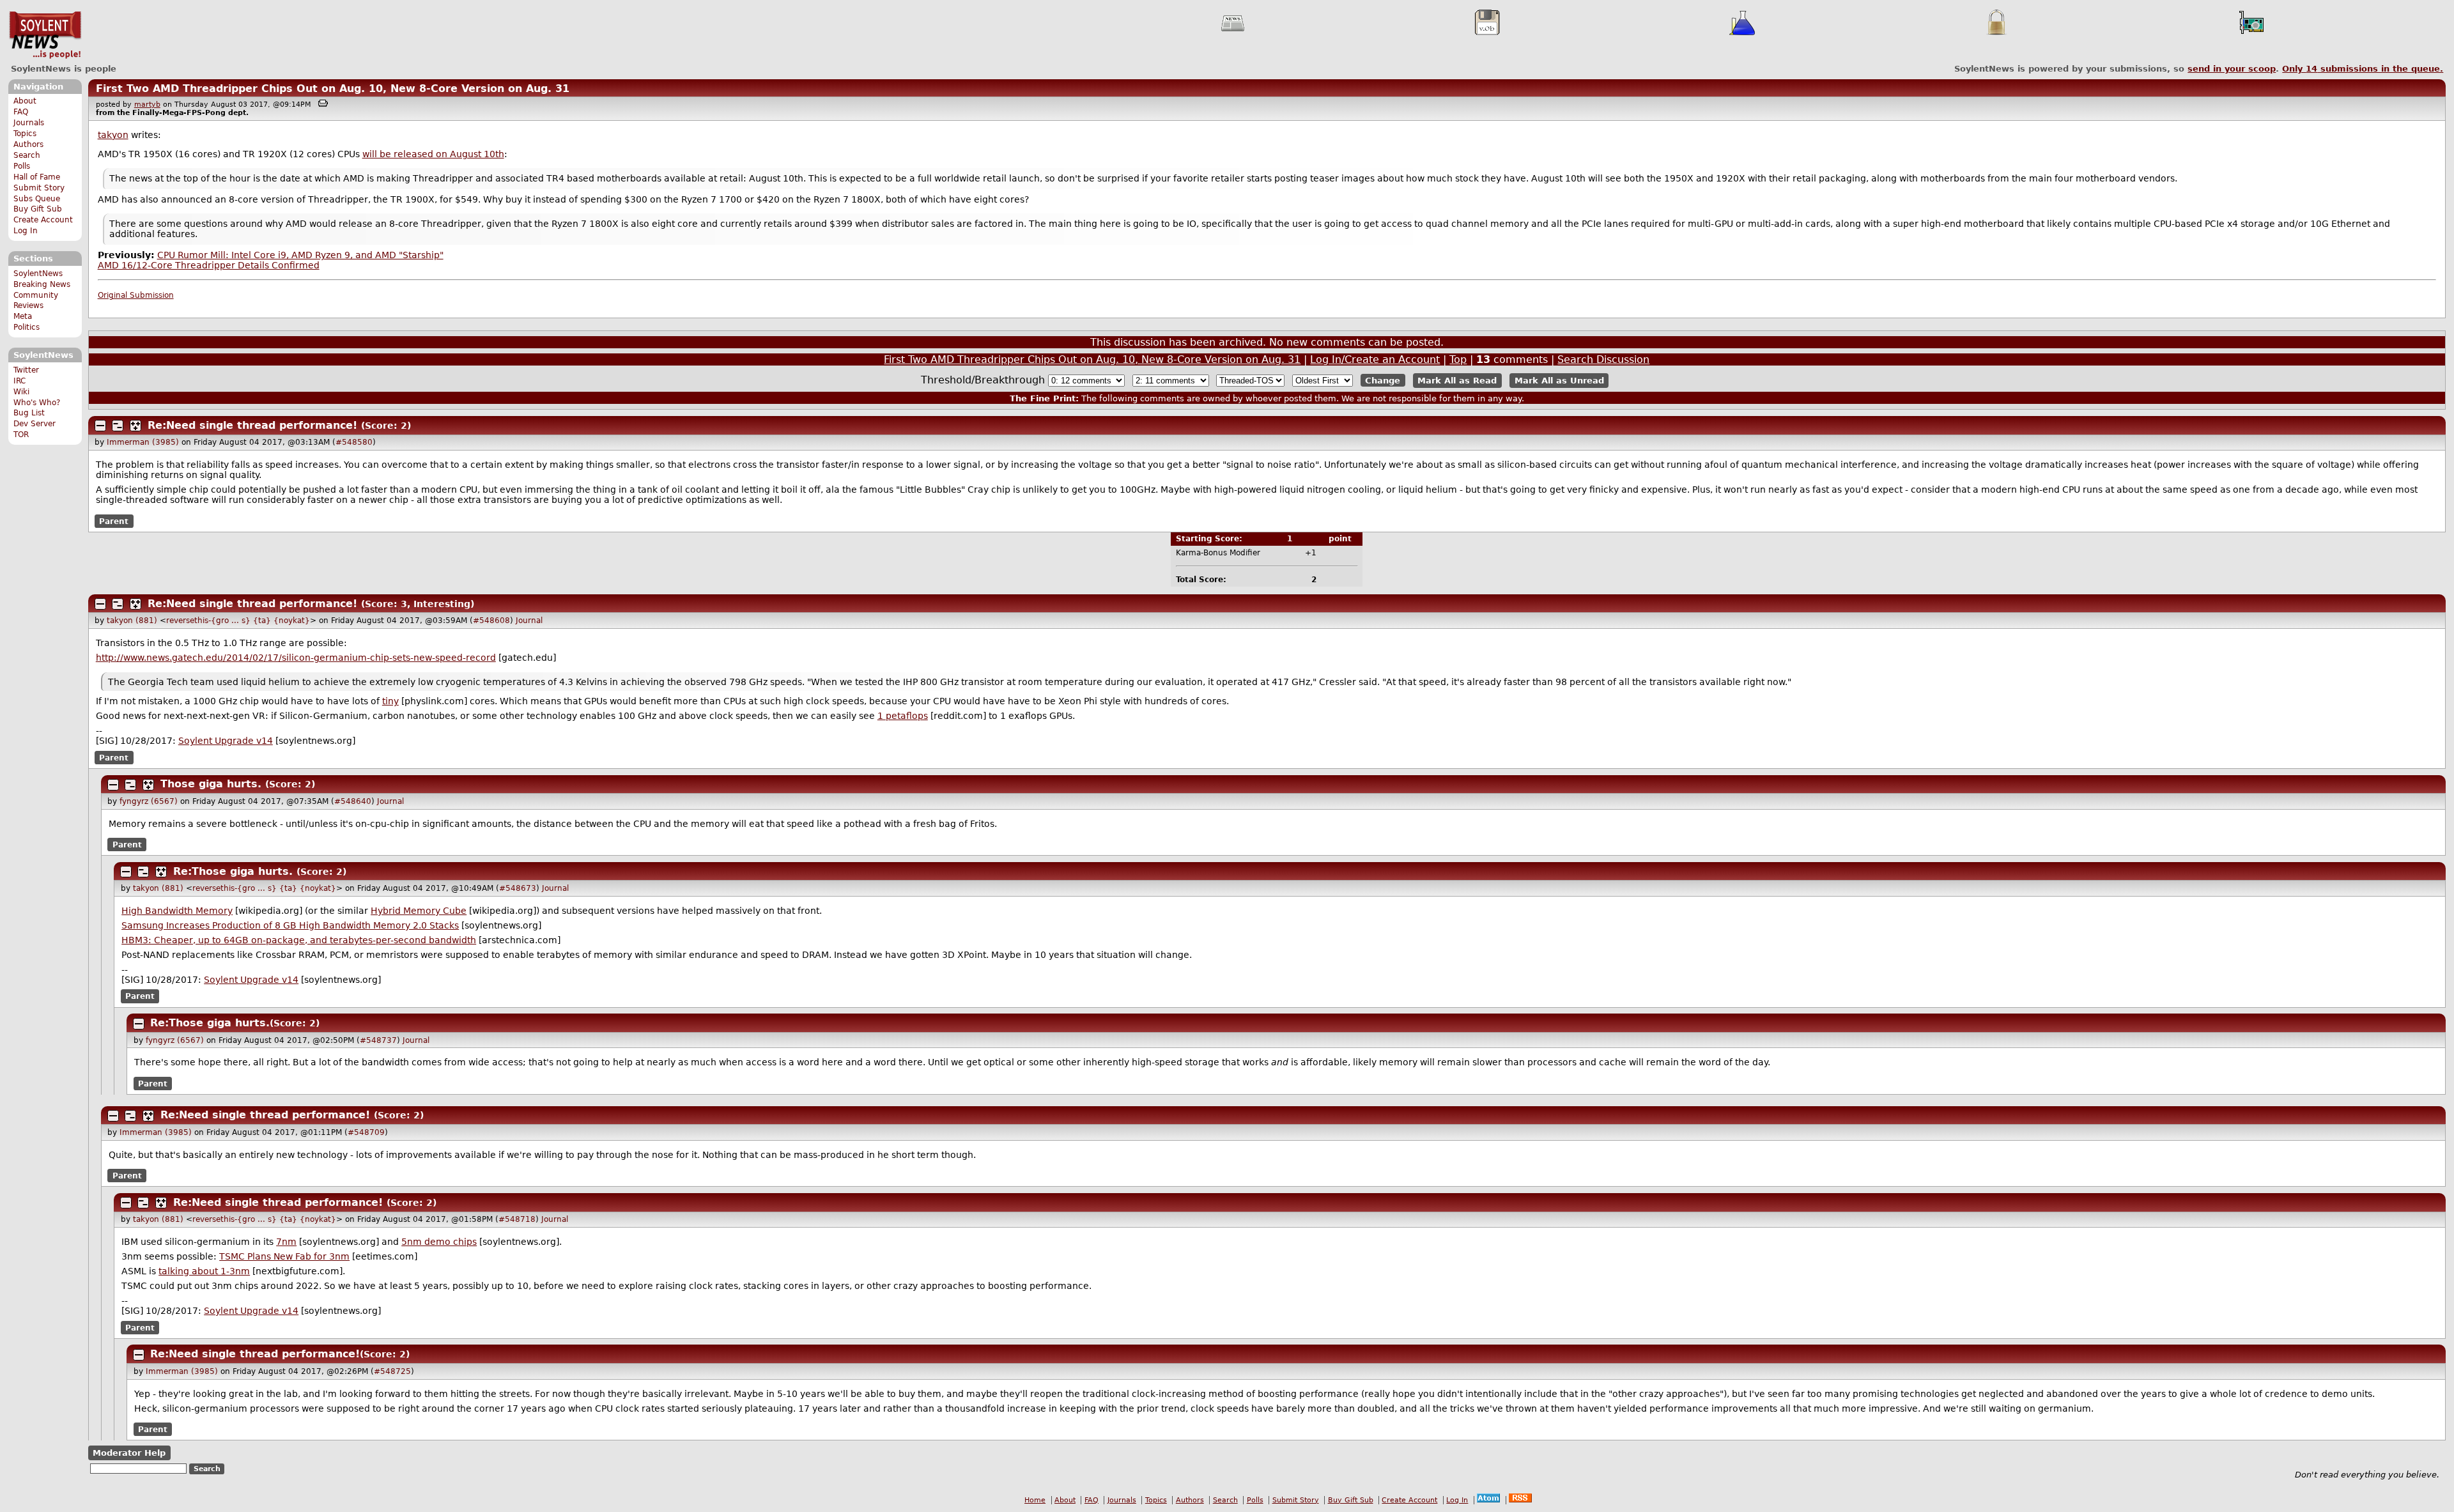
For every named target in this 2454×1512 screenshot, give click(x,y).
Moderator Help (129, 1453)
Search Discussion (1603, 359)
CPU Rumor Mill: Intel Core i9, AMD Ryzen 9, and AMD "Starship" (300, 255)
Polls (22, 166)
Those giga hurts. (211, 784)
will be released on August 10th (433, 154)
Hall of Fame (37, 177)
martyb (147, 104)
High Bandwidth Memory (177, 911)
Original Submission (136, 295)
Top (1458, 359)
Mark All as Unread (1559, 381)
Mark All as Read (1457, 381)
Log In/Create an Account (1375, 359)
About (25, 101)
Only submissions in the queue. (2363, 69)
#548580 (354, 442)
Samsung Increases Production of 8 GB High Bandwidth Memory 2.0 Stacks (290, 925)
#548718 (517, 1219)
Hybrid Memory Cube (419, 911)
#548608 (491, 621)
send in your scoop (2232, 69)
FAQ (21, 112)
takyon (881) (132, 621)
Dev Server (35, 424)
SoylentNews (45, 35)
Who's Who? (37, 403)
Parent (114, 521)
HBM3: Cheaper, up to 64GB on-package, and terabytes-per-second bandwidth (299, 940)
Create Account (43, 220)
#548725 (392, 1371)
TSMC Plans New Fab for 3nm (284, 1256)
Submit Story (39, 188)
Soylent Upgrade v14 (226, 741)
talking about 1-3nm (204, 1271)
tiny (390, 701)
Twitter (26, 370)
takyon (113, 135)
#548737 (378, 1040)
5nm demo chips (439, 1242)
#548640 (353, 801)
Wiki (21, 392)
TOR (21, 435)
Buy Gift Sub (38, 209)
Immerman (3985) (143, 442)
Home (1035, 1500)
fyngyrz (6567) (149, 801)
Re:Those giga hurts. (233, 871)
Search (27, 155)
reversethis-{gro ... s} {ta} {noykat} (238, 621)
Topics (25, 134)
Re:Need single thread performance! (252, 425)
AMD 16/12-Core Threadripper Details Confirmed (209, 265)
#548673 (518, 888)
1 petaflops (903, 716)
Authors (28, 144)
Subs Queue (37, 199)
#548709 (366, 1132)
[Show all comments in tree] (135, 426)
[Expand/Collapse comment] (100, 426)
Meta (23, 316)
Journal (529, 621)
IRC (19, 381)
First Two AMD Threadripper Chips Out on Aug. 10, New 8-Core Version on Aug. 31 (333, 89)
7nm (286, 1242)
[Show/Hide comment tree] (118, 426)
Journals (29, 123)
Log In (26, 231)
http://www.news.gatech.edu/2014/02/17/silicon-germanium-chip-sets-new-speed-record (296, 658)
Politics (27, 327)
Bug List (29, 413)
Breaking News (42, 284)
